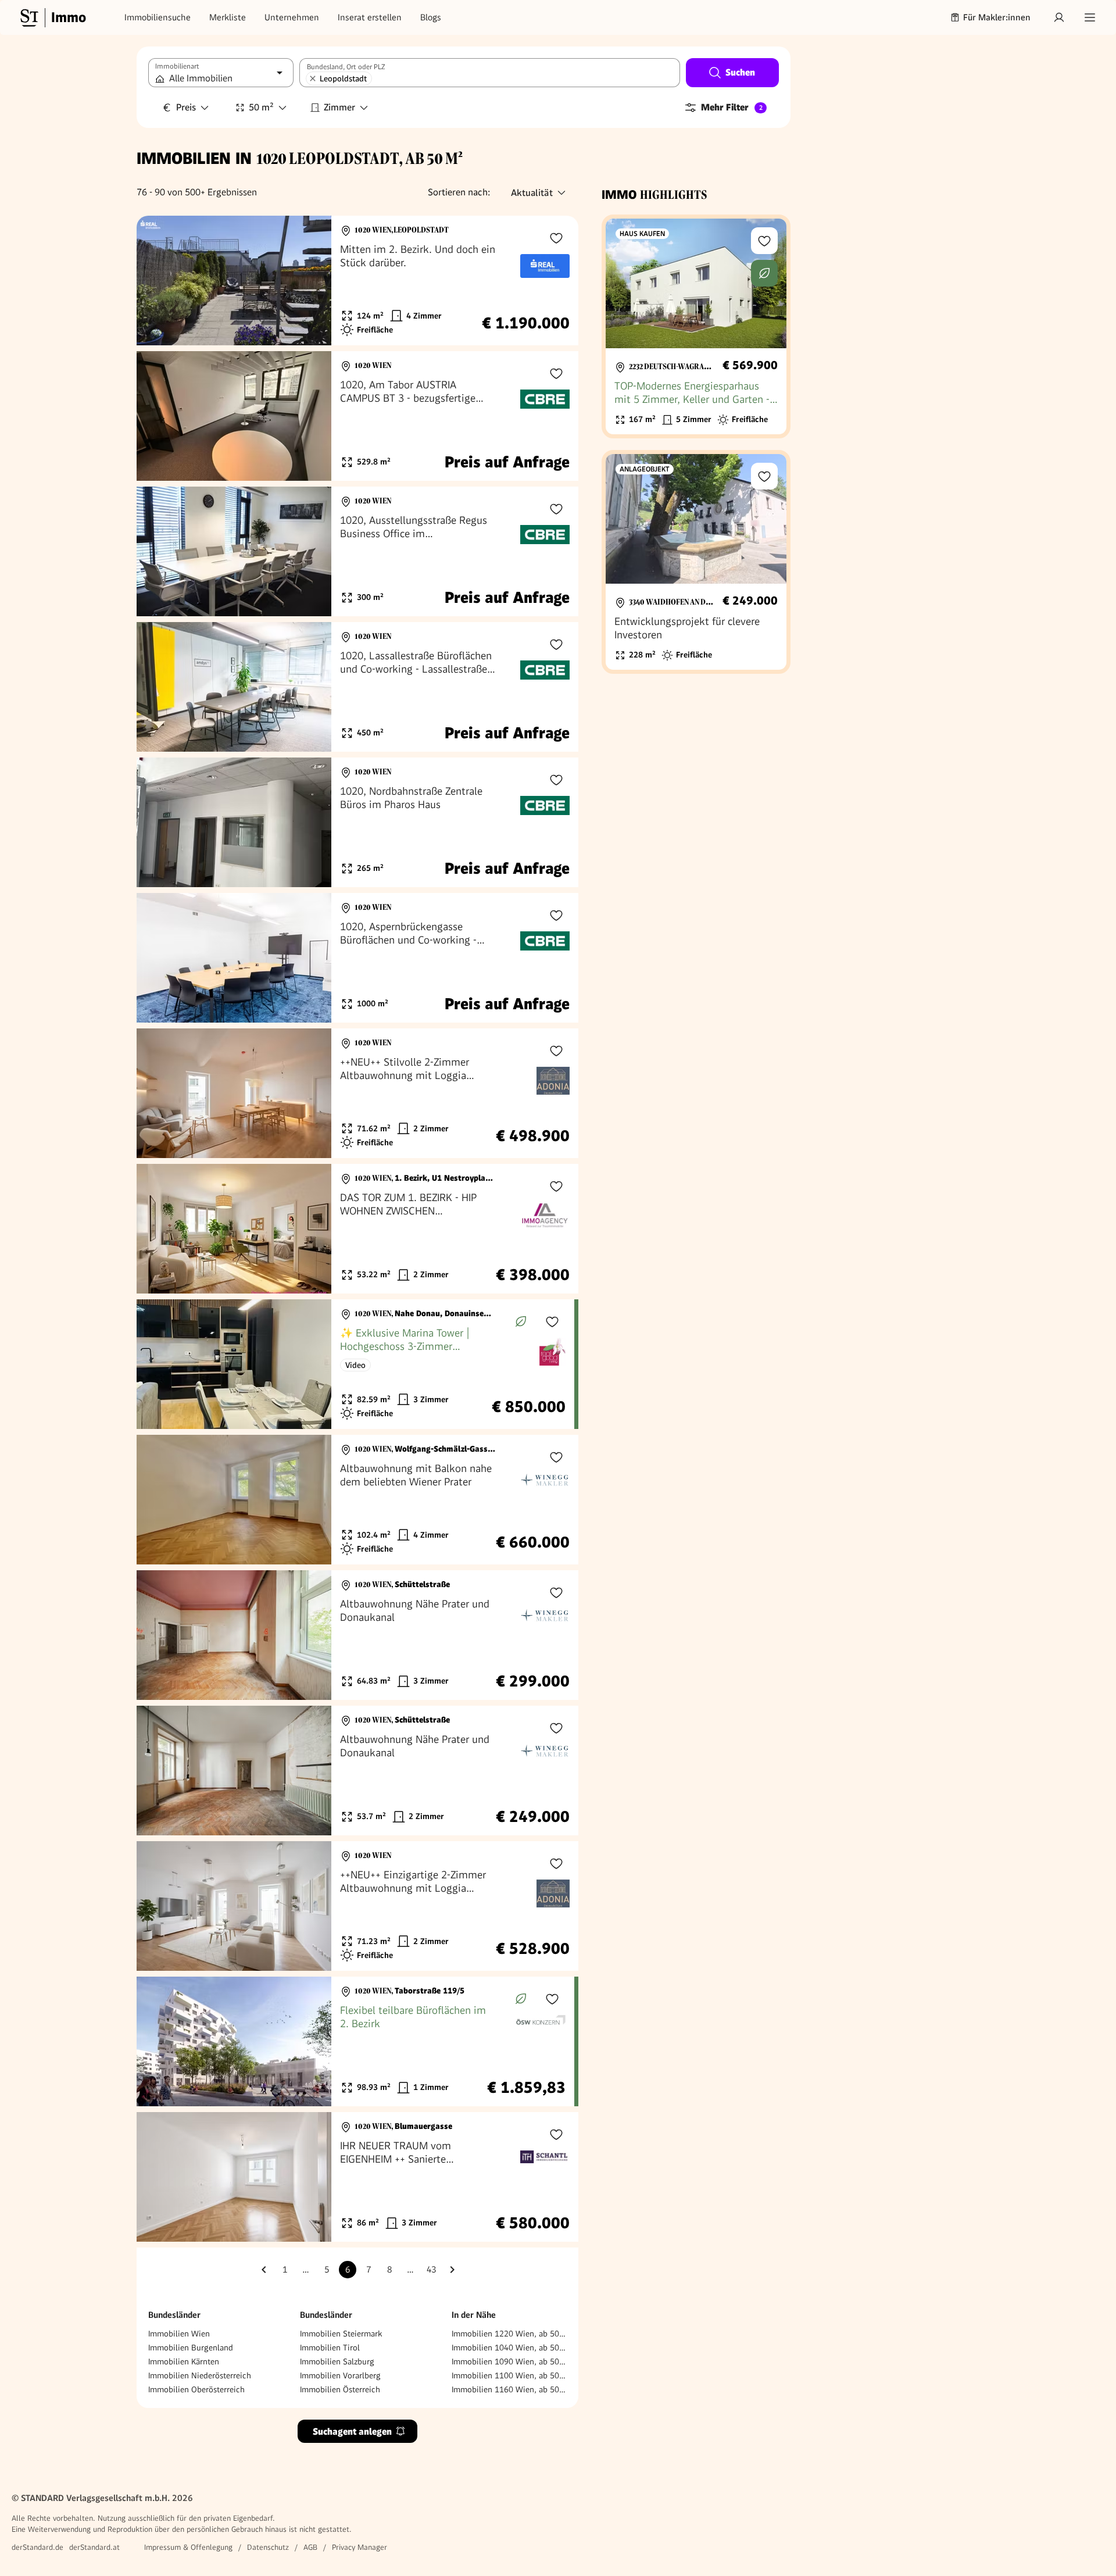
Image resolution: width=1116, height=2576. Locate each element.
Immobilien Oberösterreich (196, 2389)
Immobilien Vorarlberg (340, 2375)
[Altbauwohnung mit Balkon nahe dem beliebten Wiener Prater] (357, 1500)
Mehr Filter (732, 107)
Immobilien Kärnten (184, 2361)
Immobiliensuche (158, 17)
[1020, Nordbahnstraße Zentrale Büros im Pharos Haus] (357, 822)
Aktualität (532, 193)
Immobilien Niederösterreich (200, 2375)
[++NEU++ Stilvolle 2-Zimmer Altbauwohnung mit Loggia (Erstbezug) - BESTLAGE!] (357, 1093)
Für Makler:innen (997, 17)
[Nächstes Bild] (312, 281)
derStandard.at (94, 2547)
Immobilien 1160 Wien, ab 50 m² (509, 2389)
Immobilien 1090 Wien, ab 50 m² (509, 2361)
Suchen (740, 72)
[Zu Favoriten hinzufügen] (556, 238)
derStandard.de (37, 2547)
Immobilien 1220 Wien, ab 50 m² (509, 2334)
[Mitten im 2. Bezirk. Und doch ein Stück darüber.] (357, 281)
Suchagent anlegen (352, 2432)
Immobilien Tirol (330, 2348)
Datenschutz (268, 2547)
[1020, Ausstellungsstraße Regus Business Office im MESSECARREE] (357, 551)
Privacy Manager (360, 2547)
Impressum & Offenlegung (188, 2547)
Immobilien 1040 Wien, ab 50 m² (509, 2348)
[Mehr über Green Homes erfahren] (521, 1321)
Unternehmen (292, 17)
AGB (310, 2547)
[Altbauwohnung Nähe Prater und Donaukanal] (357, 1635)
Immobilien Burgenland (191, 2348)
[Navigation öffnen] (1090, 17)
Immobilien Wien (179, 2334)
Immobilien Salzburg (337, 2361)
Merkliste (228, 17)
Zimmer (339, 107)
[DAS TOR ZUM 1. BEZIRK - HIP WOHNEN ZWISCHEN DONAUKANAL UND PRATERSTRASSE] (357, 1229)
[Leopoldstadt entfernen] (313, 78)
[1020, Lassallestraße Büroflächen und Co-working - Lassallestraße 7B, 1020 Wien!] (357, 687)
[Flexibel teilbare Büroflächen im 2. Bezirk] (355, 2041)
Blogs (431, 17)
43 (431, 2270)
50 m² (261, 107)
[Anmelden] (1059, 17)
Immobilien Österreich (340, 2389)
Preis (186, 107)
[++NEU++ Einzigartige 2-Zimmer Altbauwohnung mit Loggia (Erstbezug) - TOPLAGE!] (357, 1906)
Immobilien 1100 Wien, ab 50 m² (509, 2375)
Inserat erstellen (370, 17)
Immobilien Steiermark (341, 2334)
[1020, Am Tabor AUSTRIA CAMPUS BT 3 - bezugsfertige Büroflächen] (357, 416)
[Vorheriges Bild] (156, 281)
